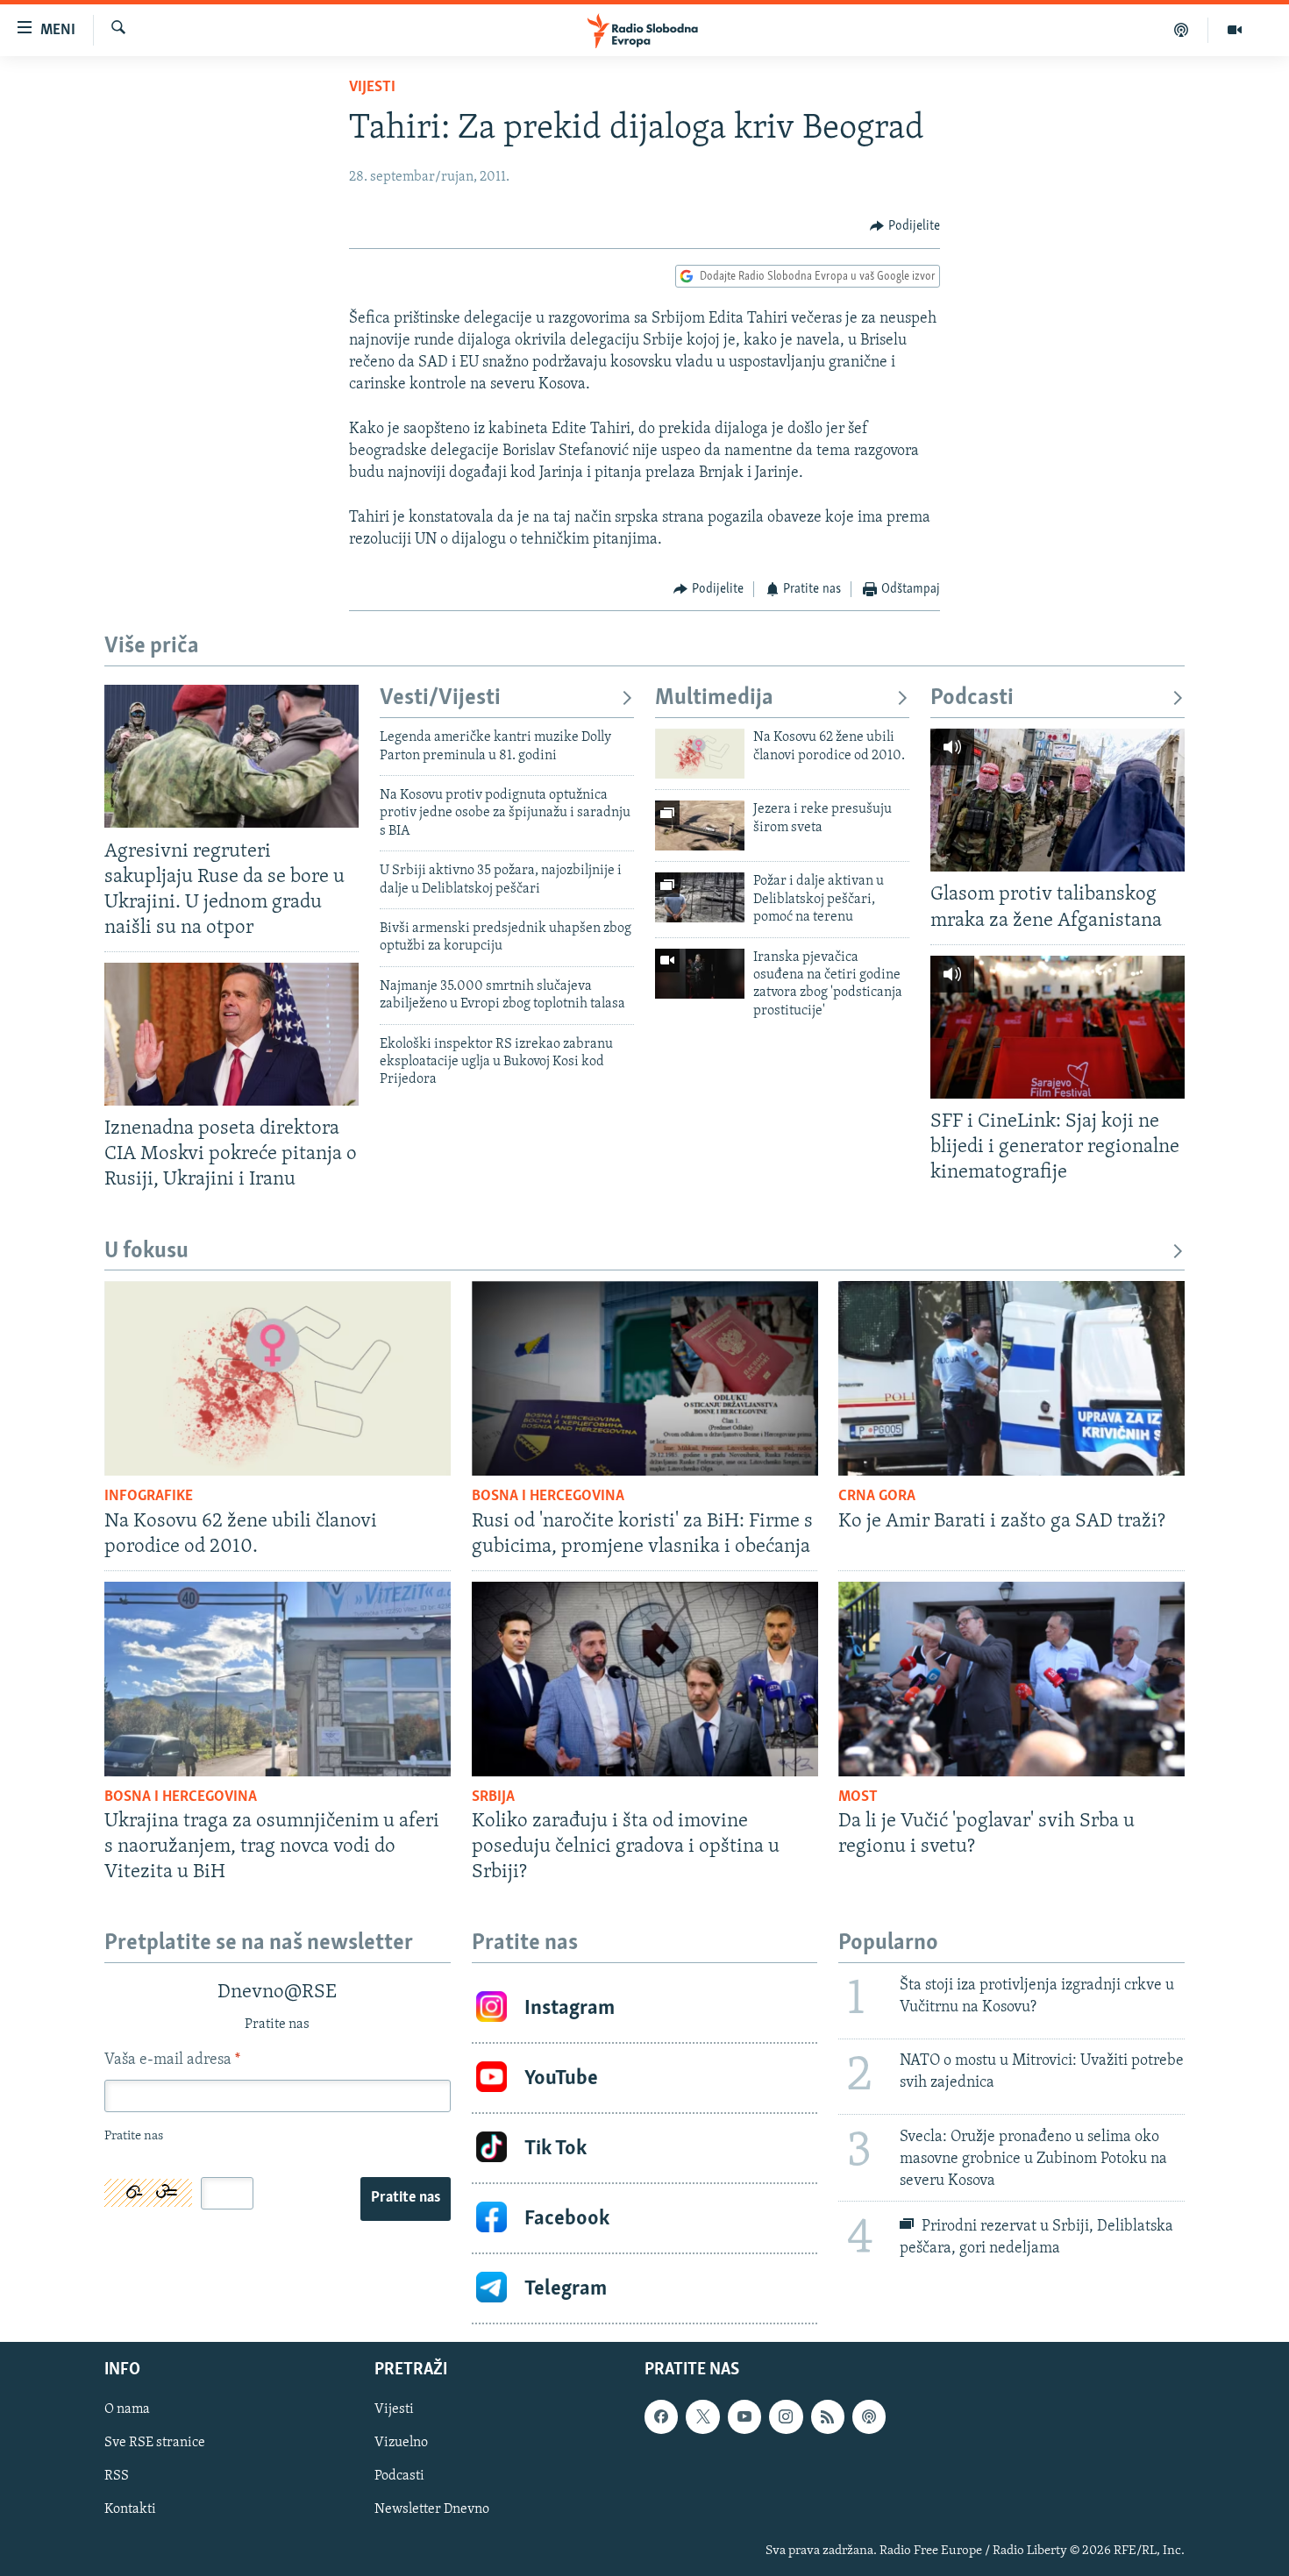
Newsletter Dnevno (432, 2510)
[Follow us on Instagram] (786, 2417)
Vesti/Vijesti (440, 698)
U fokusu (146, 1252)
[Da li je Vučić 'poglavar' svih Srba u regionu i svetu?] (1011, 1679)
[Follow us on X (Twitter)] (702, 2417)
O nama (127, 2410)
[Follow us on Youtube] (744, 2417)
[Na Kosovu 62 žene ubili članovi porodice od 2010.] (700, 754)
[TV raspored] (869, 2417)
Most (858, 1797)
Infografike (149, 1497)
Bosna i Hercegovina (548, 1497)
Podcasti (972, 698)
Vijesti (372, 88)
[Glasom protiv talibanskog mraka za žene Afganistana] (1058, 800)
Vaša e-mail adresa (172, 2060)
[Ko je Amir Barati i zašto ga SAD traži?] (1011, 1378)
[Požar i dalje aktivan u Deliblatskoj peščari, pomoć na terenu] (700, 897)
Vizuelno (401, 2444)
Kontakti (130, 2510)
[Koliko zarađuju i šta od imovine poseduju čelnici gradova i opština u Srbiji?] (645, 1679)
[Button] (905, 226)
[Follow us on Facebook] (661, 2417)
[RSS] (828, 2417)
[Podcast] (1182, 30)
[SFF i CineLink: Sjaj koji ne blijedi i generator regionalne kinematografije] (1058, 1027)
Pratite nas (406, 2198)
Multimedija (714, 698)
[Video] (1235, 30)
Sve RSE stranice (155, 2444)
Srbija (493, 1797)
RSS (117, 2477)
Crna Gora (877, 1497)
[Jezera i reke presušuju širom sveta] (700, 825)
